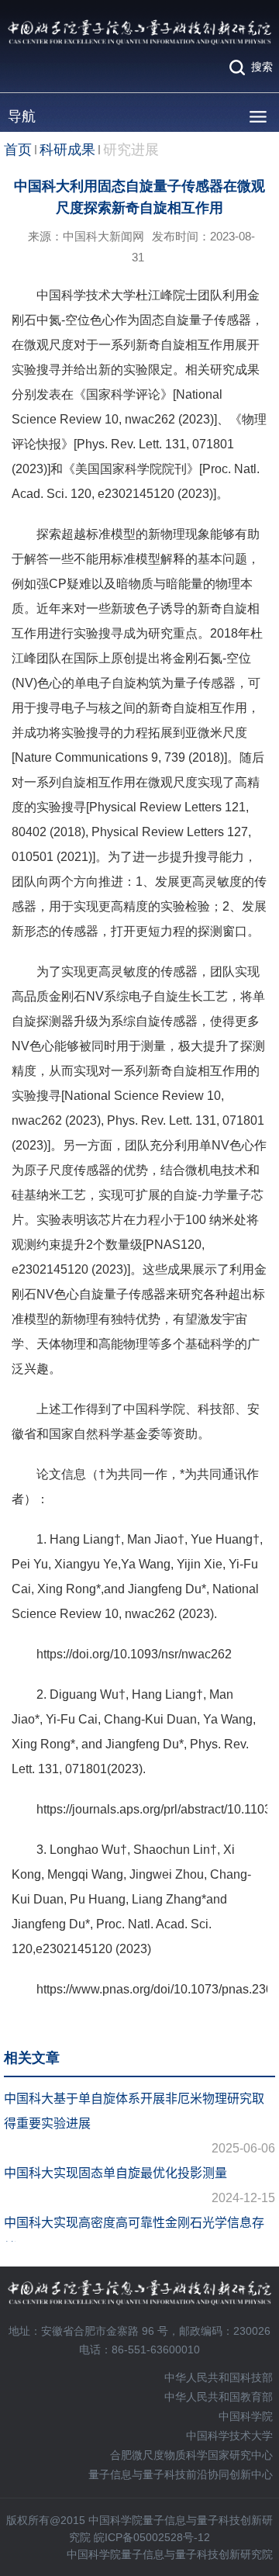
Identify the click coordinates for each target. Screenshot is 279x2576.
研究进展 (131, 150)
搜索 (262, 67)
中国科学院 (246, 2416)
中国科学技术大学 (229, 2436)
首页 (18, 150)
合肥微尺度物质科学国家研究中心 (191, 2455)
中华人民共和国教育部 (219, 2397)
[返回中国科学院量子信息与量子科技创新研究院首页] (139, 33)
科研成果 (67, 150)
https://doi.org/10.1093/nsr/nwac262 (134, 1654)
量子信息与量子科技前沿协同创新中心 (181, 2474)
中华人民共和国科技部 (219, 2377)
